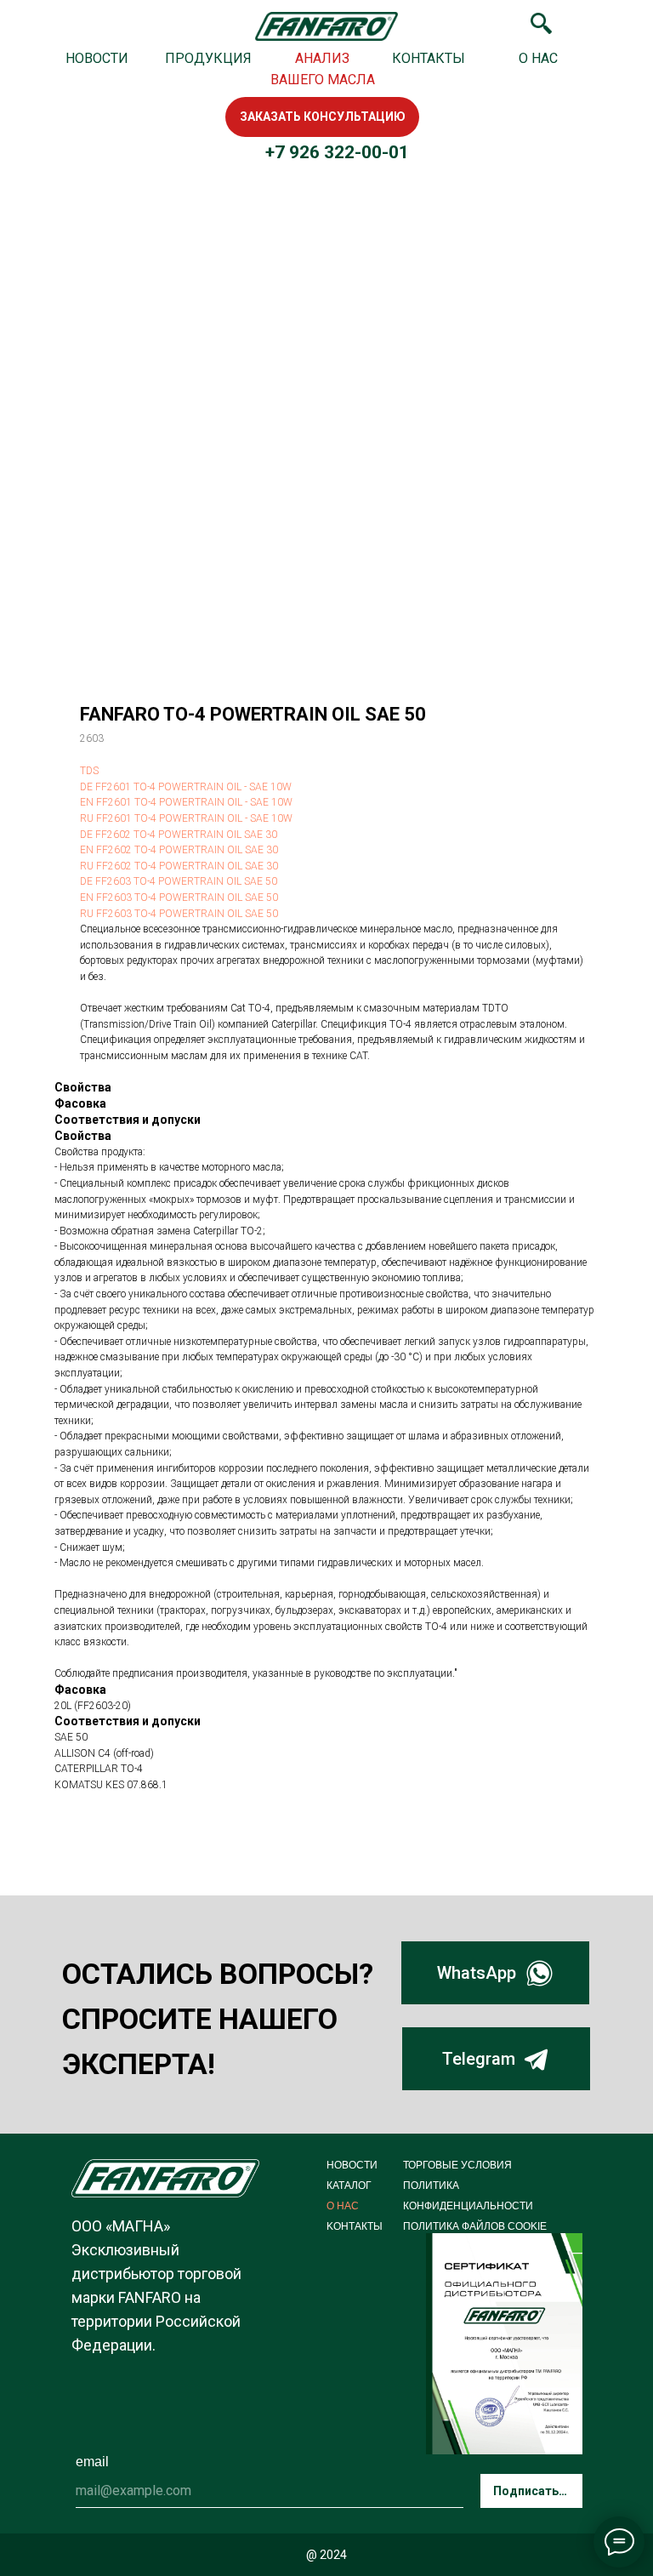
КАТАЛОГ (349, 2186)
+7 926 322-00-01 (337, 152)
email (92, 2462)
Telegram (479, 2059)
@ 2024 (326, 2555)
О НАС (538, 58)
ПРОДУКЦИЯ (208, 58)
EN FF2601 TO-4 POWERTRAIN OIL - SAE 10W (186, 802)
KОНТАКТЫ (355, 2226)
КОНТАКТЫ (429, 58)
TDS (89, 771)
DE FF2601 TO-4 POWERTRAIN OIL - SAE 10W (186, 787)
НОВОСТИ (97, 58)
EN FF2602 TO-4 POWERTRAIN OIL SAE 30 (179, 850)
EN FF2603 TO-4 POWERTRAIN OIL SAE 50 (179, 898)
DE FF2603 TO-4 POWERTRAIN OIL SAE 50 (179, 881)
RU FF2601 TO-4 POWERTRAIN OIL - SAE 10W (186, 818)
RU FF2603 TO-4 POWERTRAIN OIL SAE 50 (179, 914)
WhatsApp (477, 1973)
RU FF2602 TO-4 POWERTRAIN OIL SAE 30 (179, 866)
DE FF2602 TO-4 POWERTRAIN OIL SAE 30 (179, 835)
